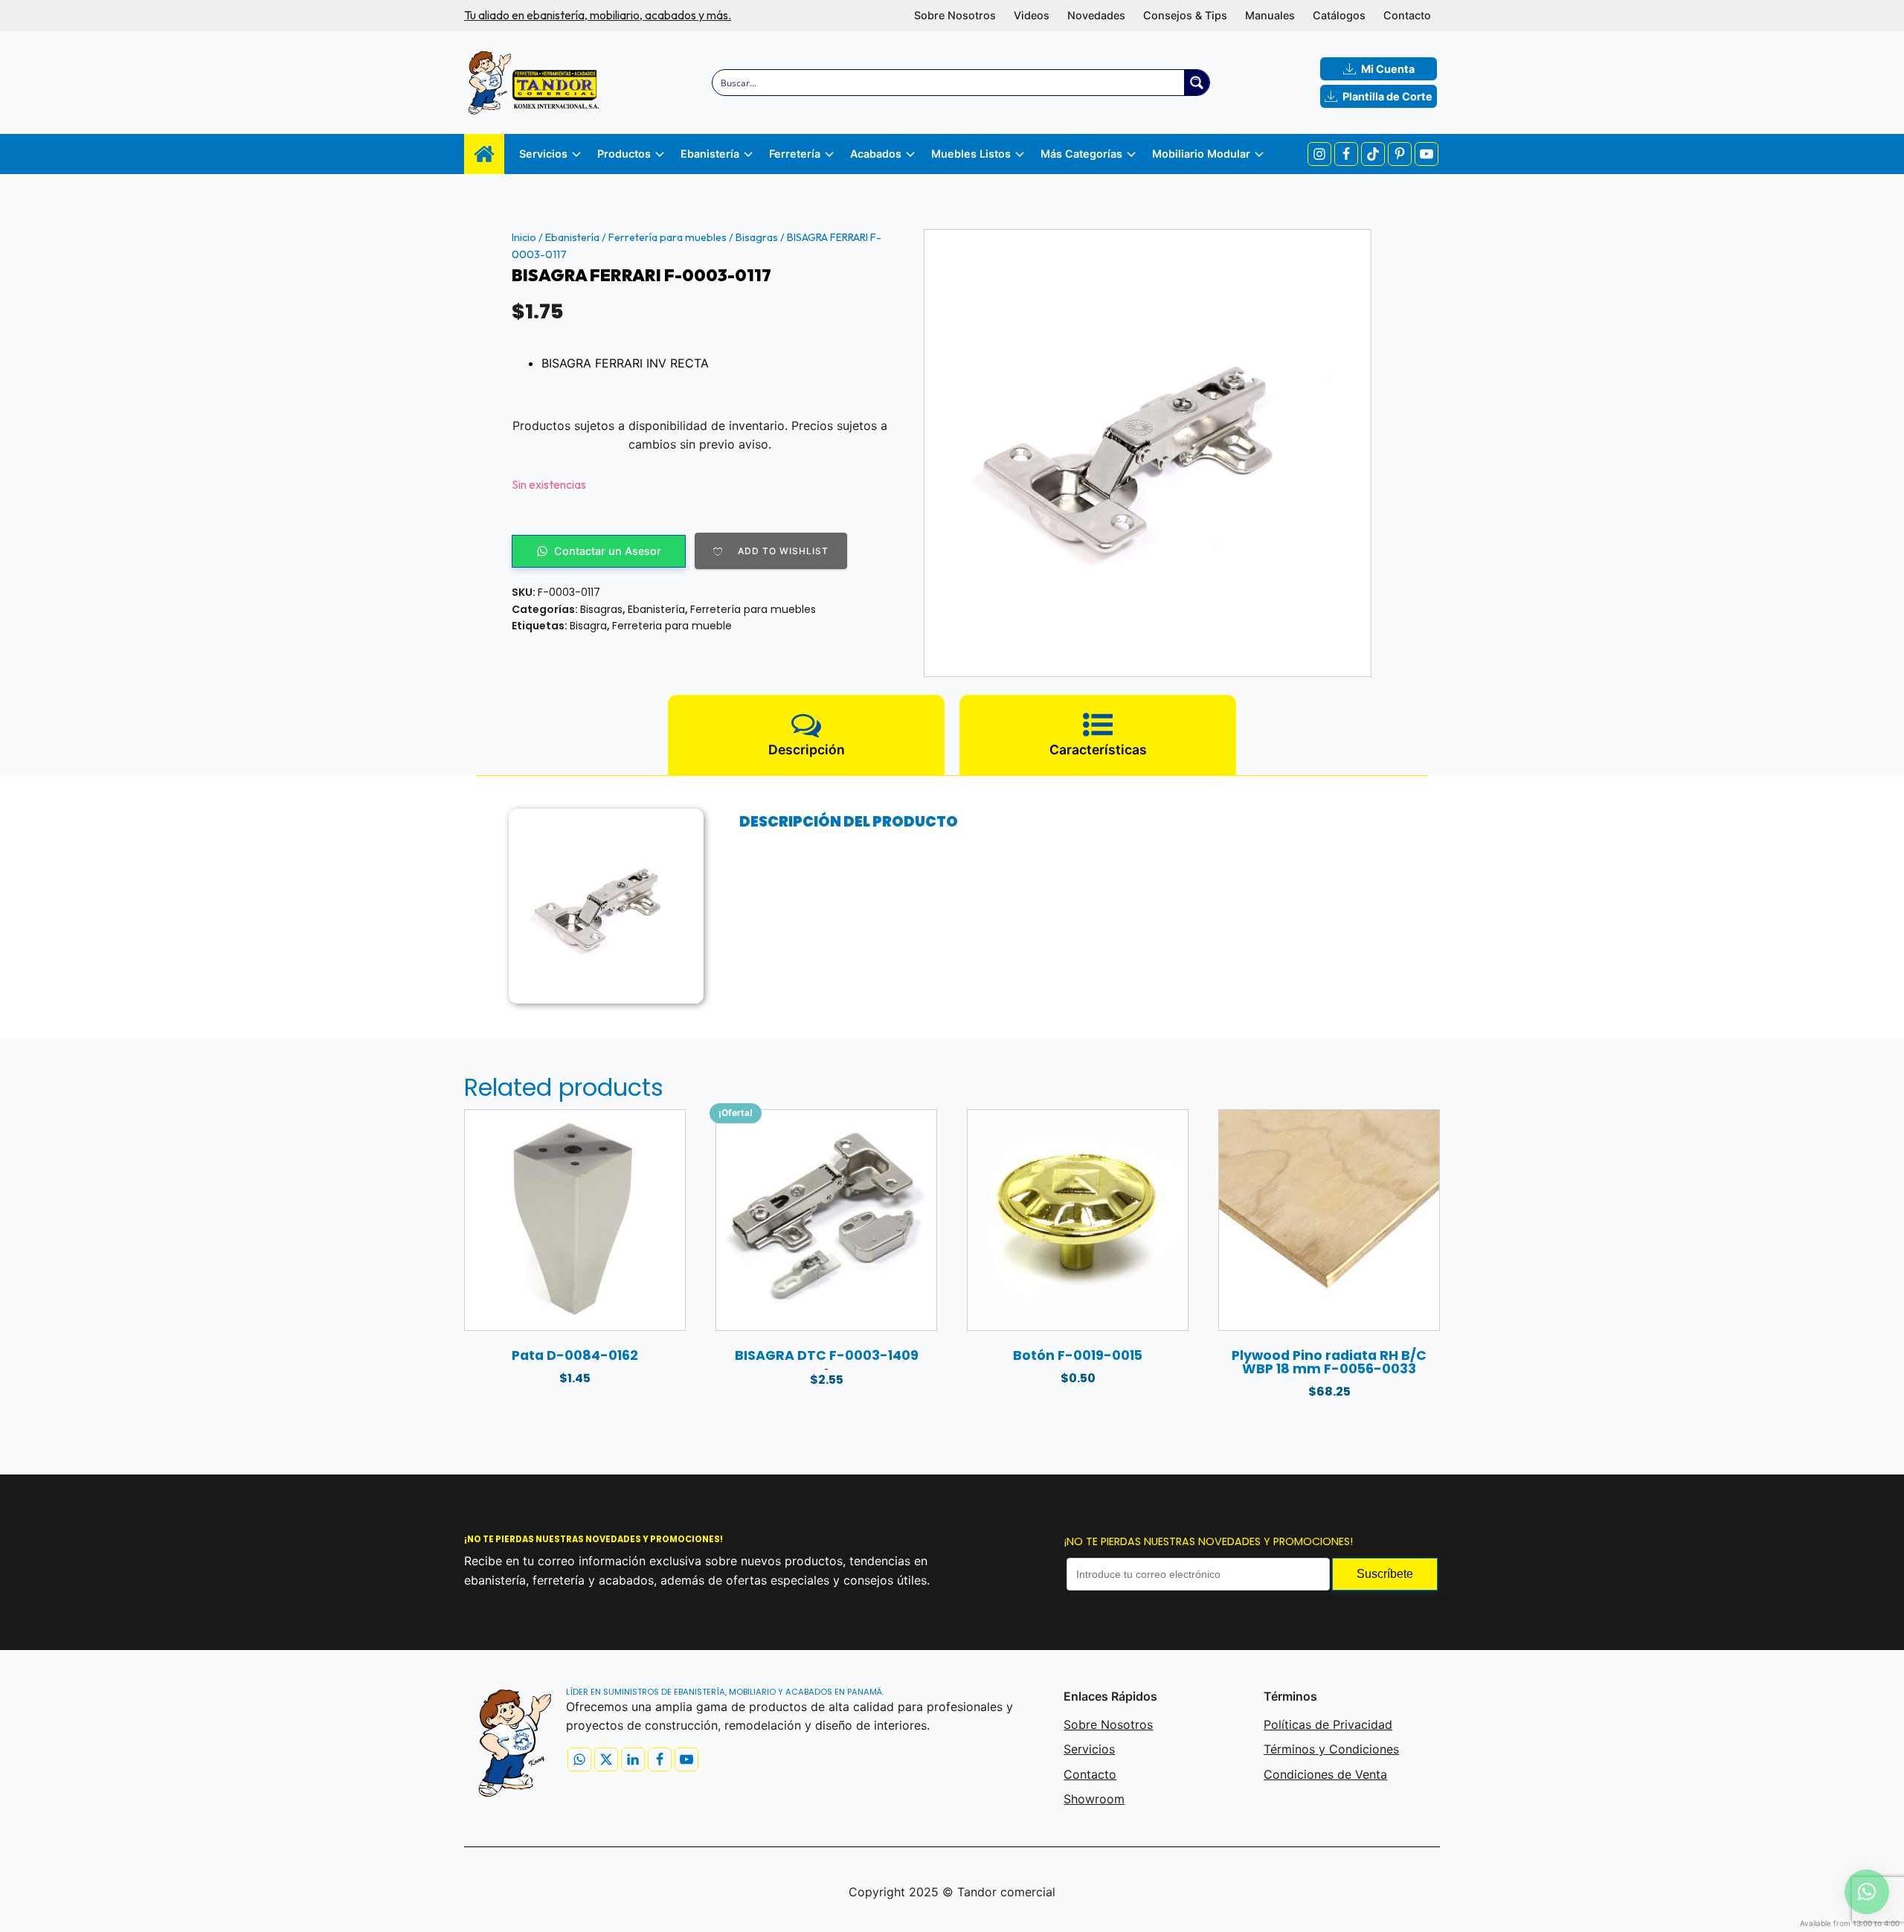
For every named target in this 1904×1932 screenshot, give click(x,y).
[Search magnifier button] (1197, 83)
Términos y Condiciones (1331, 1749)
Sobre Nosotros (955, 15)
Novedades (1096, 15)
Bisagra (588, 626)
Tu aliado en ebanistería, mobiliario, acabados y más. (598, 15)
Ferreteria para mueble (672, 626)
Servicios (1089, 1749)
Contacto (1407, 15)
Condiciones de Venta (1325, 1774)
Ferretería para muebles (668, 237)
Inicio (524, 237)
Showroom (1094, 1799)
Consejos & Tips (1185, 15)
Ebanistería (572, 237)
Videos (1032, 15)
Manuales (1270, 15)
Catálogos (1339, 15)
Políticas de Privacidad (1328, 1724)
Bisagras (757, 237)
